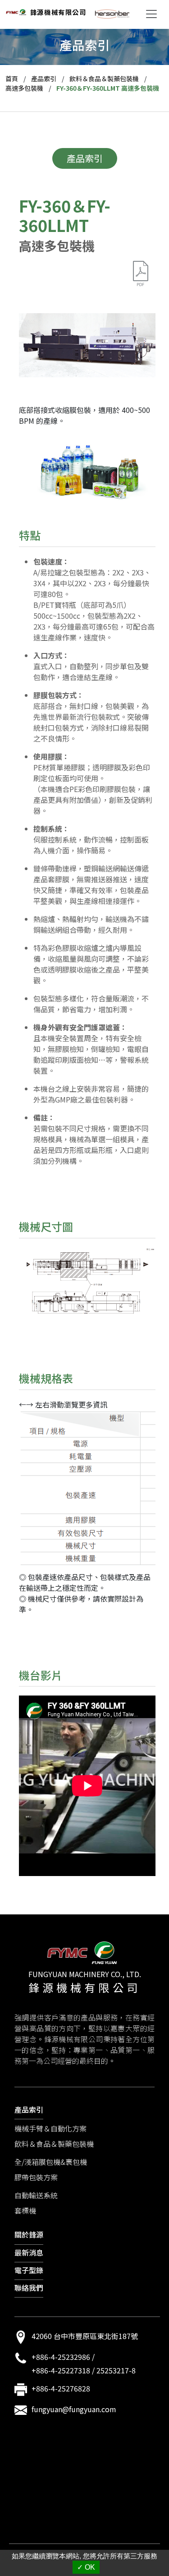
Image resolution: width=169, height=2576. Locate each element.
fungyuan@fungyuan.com (74, 2409)
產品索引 (44, 79)
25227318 (74, 2370)
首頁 (12, 79)
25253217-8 (116, 2370)
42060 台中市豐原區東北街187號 (85, 2336)
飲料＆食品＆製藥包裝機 (104, 79)
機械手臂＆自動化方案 (50, 2128)
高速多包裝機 (24, 88)
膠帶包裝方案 (36, 2177)
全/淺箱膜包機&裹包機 (51, 2162)
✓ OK (86, 2567)
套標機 (25, 2210)
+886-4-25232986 (61, 2357)
